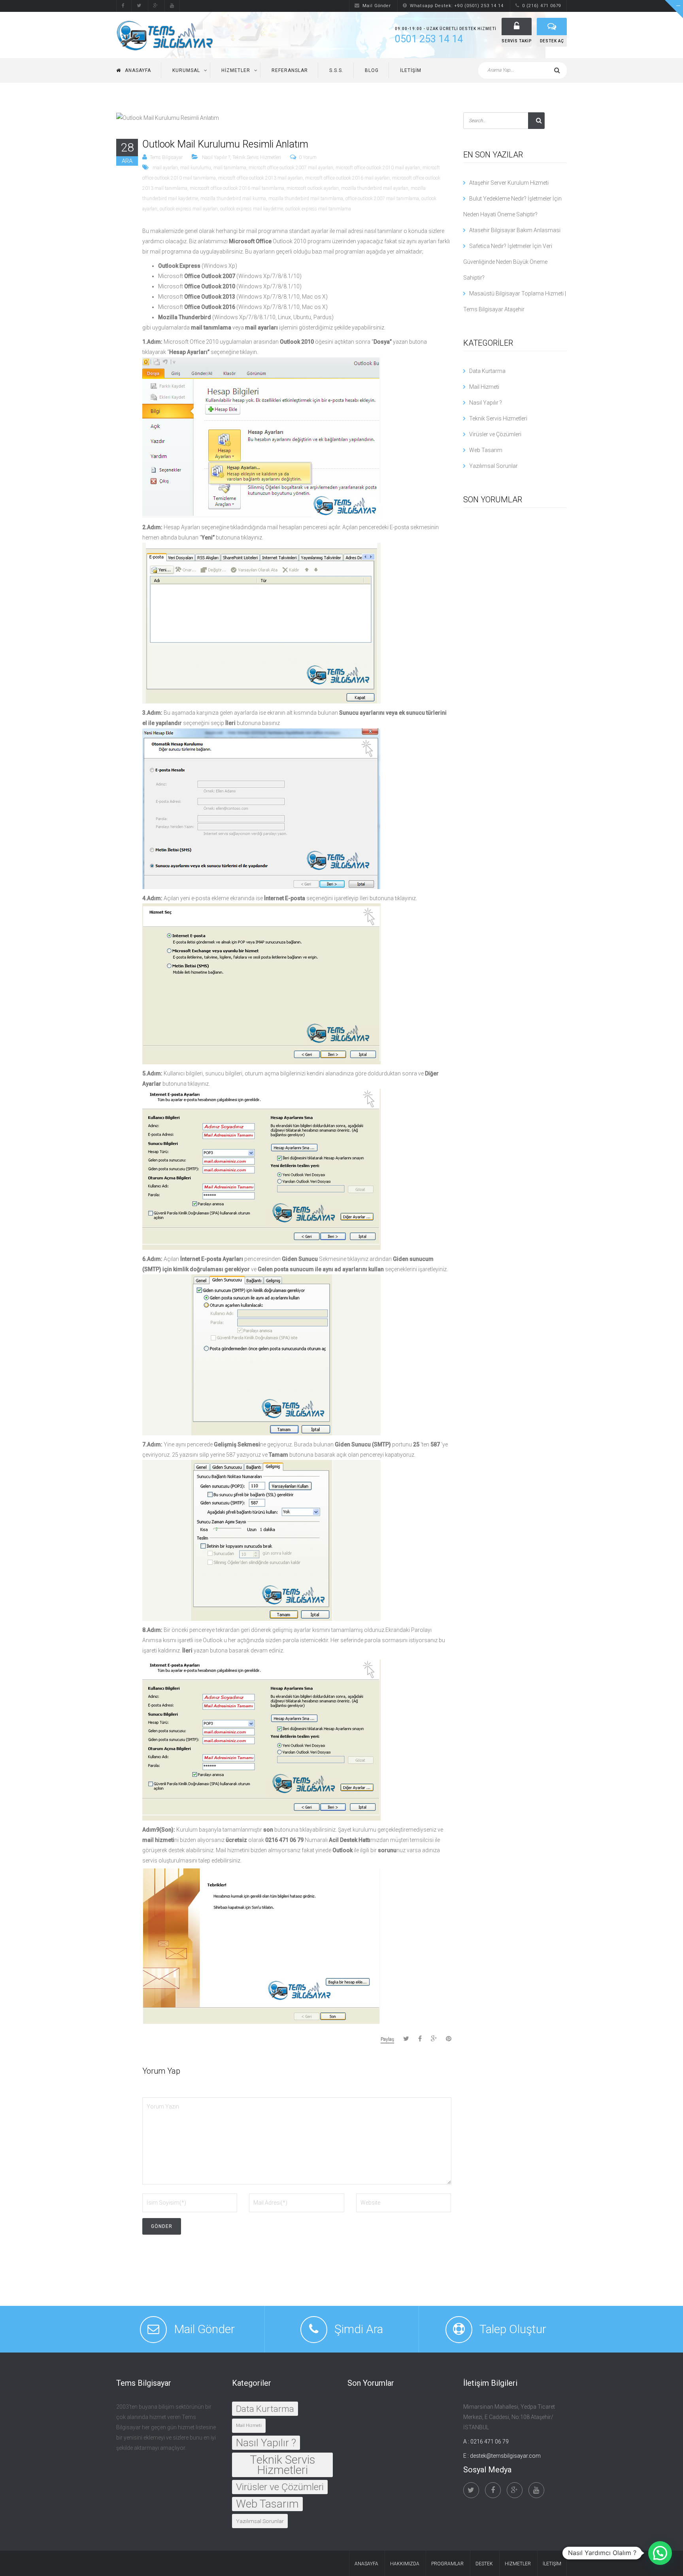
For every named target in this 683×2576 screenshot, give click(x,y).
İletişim (411, 70)
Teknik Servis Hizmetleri (257, 157)
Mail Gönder (377, 6)
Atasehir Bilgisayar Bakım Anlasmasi (515, 230)
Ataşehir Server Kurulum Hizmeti (509, 183)
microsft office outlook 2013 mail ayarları (260, 178)
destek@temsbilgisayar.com (505, 2456)
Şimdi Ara (359, 2329)
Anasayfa (138, 70)
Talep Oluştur (513, 2329)
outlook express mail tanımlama (318, 209)
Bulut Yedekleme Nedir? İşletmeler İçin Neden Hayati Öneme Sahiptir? (512, 206)
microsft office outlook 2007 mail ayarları (291, 168)
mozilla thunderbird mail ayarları (375, 188)
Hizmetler (236, 70)
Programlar (447, 2564)
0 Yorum (308, 157)
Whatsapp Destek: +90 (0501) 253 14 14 (457, 6)
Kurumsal (186, 70)
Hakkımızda (405, 2564)
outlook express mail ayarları (189, 209)
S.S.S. (336, 70)
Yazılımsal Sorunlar (493, 466)
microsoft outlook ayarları (313, 188)
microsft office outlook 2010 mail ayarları (378, 168)
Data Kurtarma (487, 371)
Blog (372, 70)
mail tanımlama (230, 168)
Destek (484, 2564)
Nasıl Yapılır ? (216, 157)
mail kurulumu (196, 168)
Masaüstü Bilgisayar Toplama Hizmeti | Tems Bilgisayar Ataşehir (515, 301)
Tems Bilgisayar (166, 157)
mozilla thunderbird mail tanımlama (306, 199)
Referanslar (290, 70)
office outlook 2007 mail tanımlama (382, 199)
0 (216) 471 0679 (542, 6)
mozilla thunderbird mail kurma (233, 199)
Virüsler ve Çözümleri (495, 434)
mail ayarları (165, 168)
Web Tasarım (486, 450)
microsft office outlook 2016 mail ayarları (347, 178)
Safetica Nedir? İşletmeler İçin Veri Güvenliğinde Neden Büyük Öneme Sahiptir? (508, 262)
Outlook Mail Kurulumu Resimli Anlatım (225, 144)
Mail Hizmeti (484, 387)
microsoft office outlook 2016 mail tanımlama (237, 188)
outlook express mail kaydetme (252, 209)
